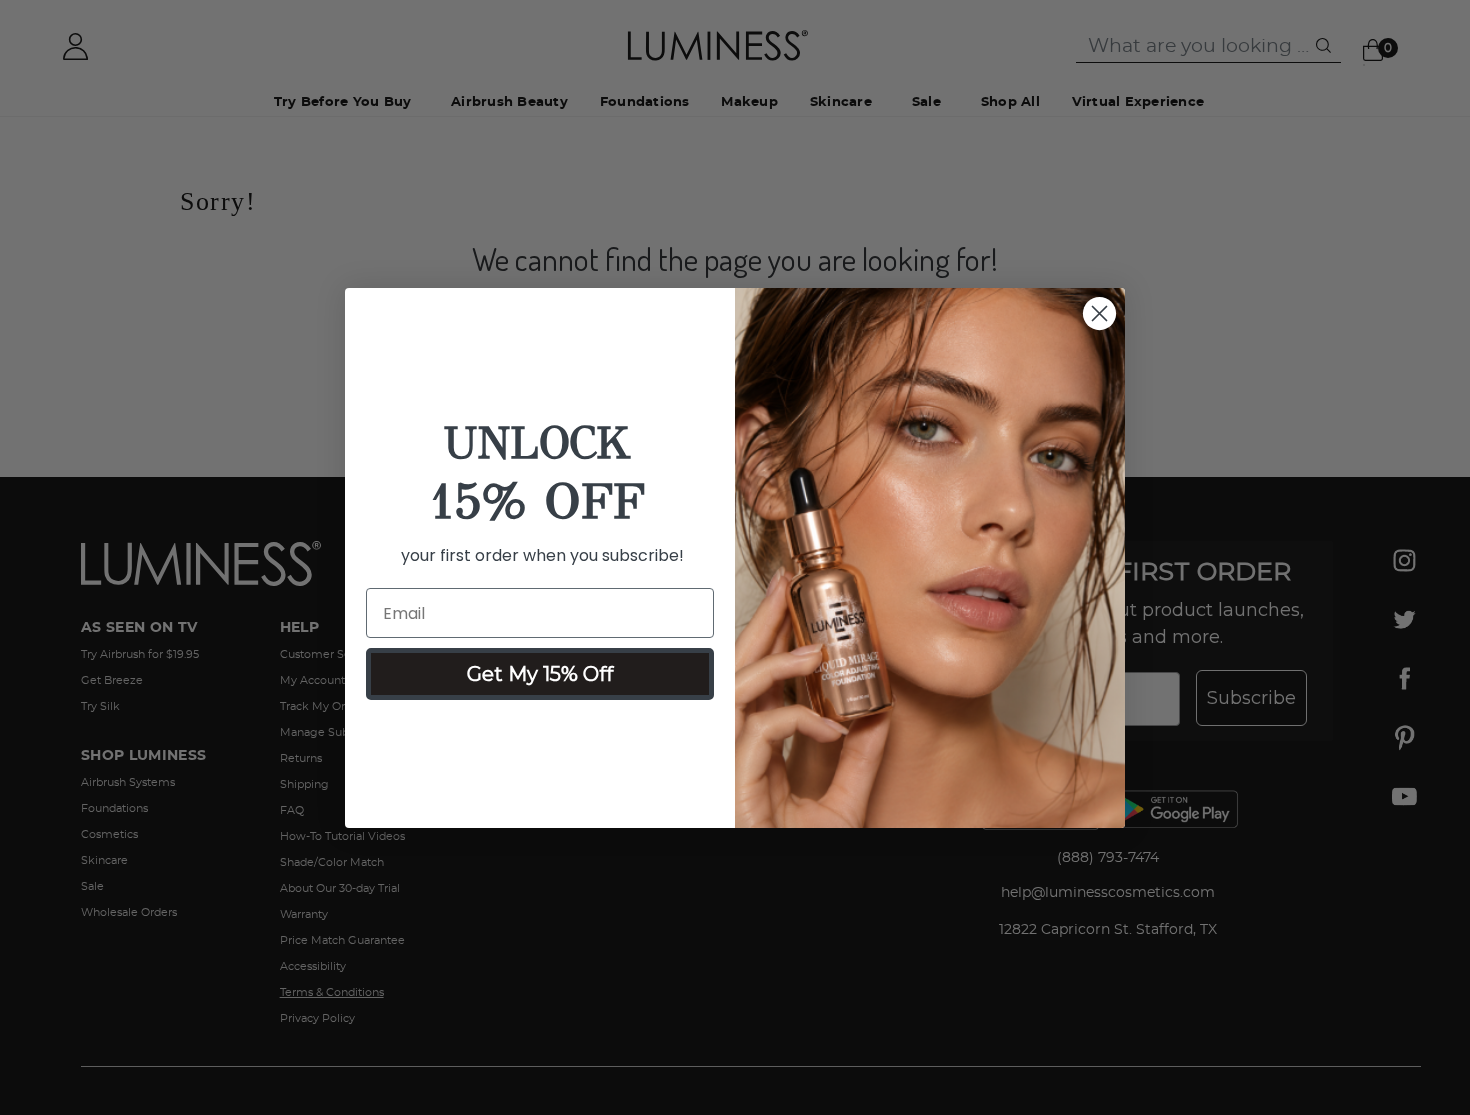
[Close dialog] (1099, 313)
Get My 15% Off (540, 674)
